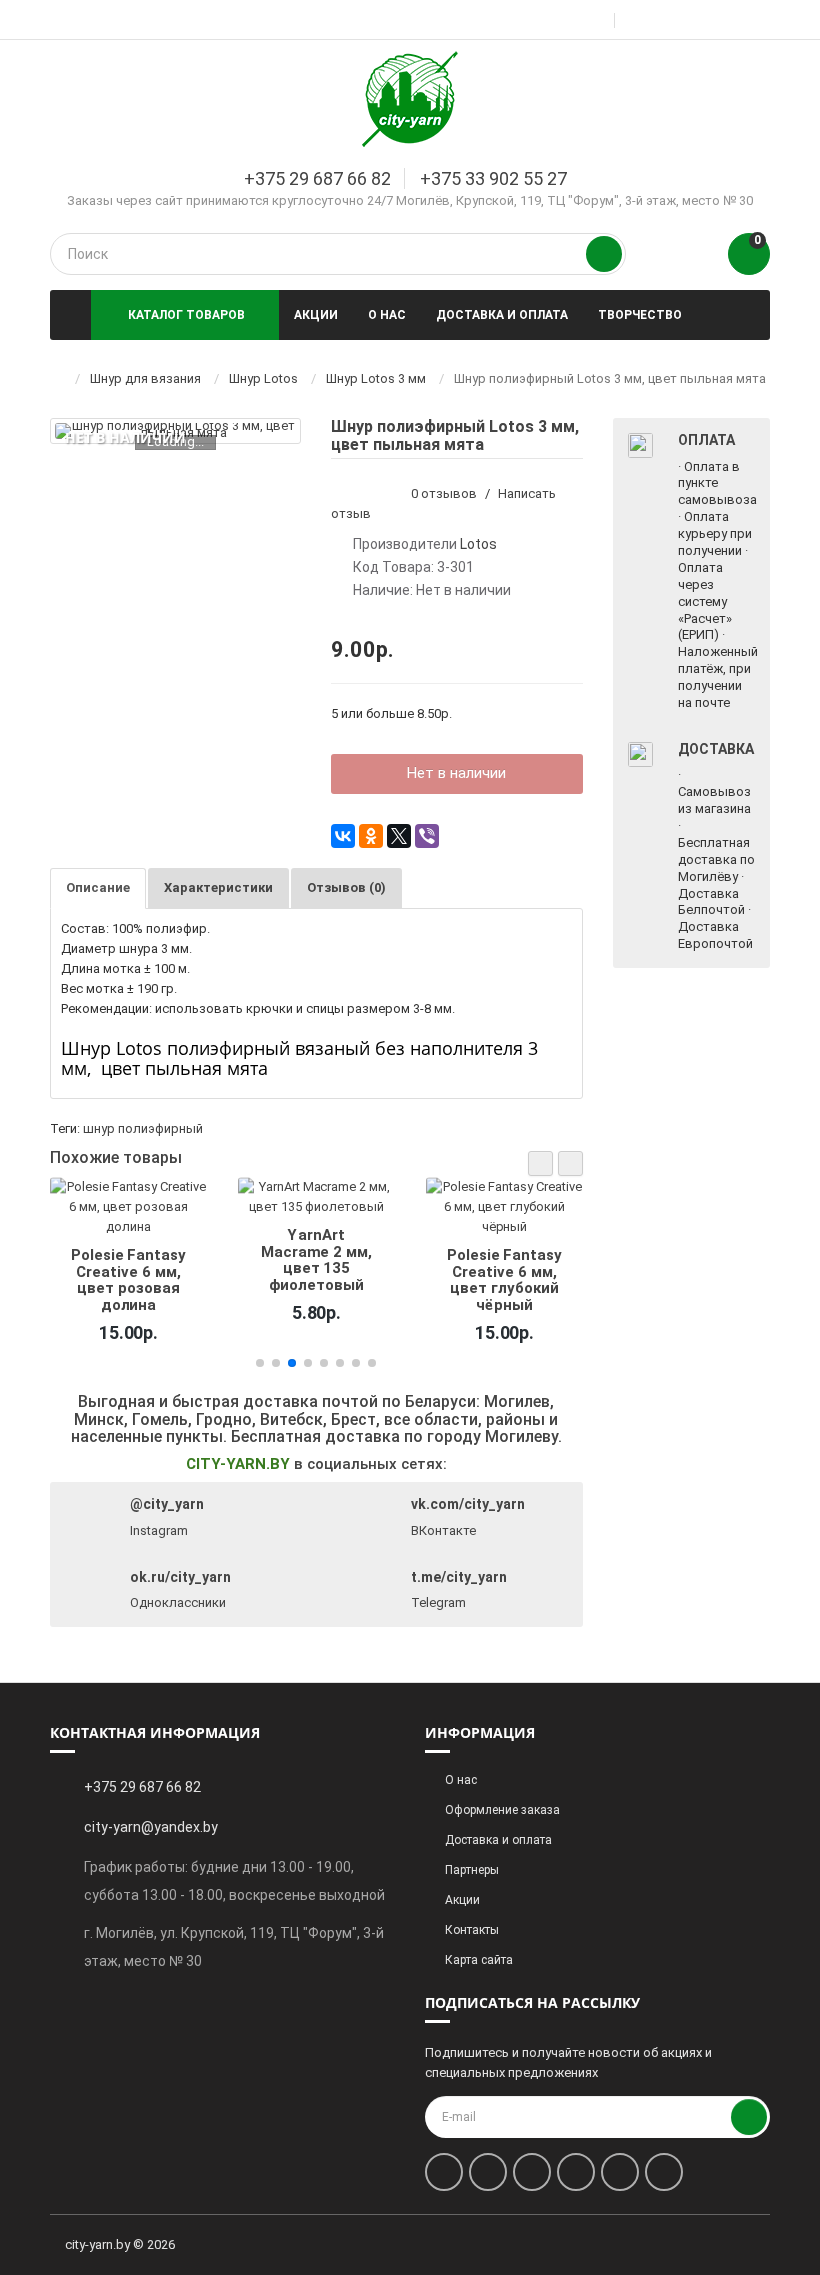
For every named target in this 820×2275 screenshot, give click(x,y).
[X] (399, 836)
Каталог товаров (186, 315)
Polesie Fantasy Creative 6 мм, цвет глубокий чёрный (503, 1279)
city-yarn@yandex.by (151, 1827)
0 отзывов (444, 493)
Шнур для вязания (145, 378)
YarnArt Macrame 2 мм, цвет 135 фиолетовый (316, 1259)
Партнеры (472, 1870)
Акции (316, 315)
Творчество (640, 315)
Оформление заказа (502, 1810)
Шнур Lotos (263, 378)
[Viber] (427, 836)
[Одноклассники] (371, 836)
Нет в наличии (456, 773)
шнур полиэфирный (143, 1128)
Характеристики (218, 887)
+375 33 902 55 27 (493, 178)
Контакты (472, 1930)
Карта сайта (479, 1960)
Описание (98, 887)
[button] (540, 1163)
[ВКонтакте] (343, 836)
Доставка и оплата (502, 315)
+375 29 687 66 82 (317, 178)
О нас (387, 315)
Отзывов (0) (346, 887)
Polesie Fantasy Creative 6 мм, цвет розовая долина (128, 1279)
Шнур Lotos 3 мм (376, 378)
